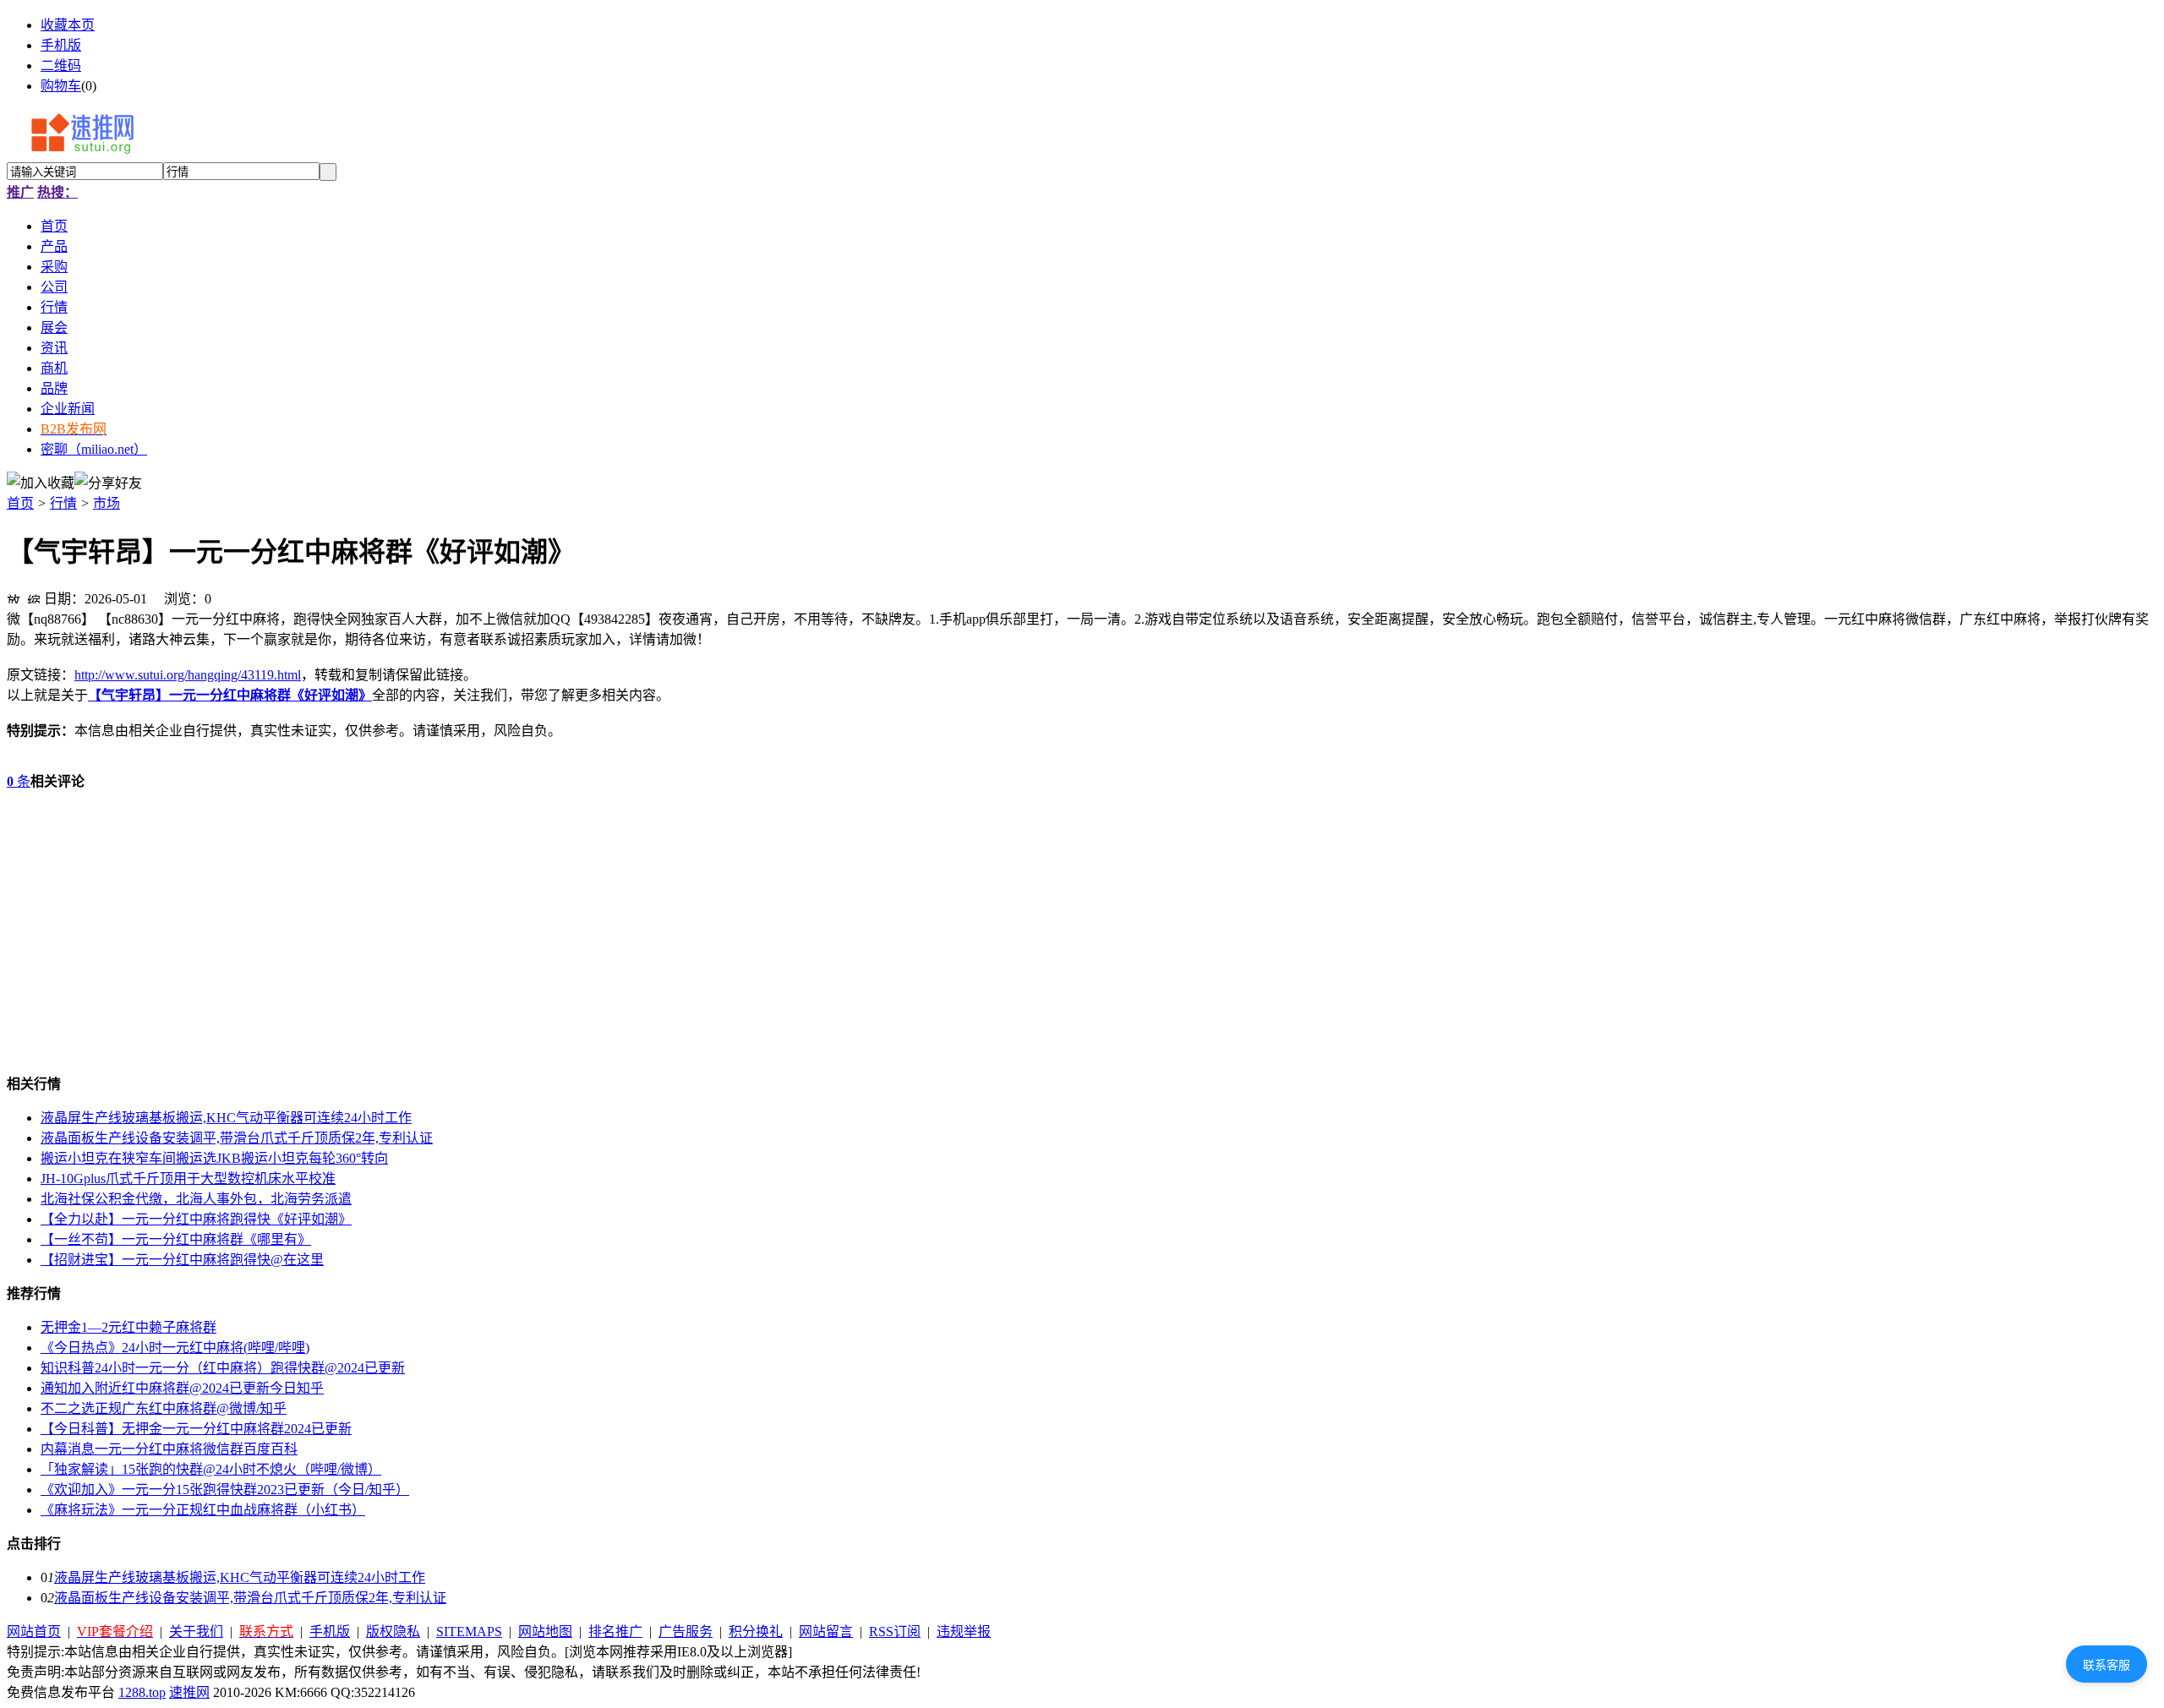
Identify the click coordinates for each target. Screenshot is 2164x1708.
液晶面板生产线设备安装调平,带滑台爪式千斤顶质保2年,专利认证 (237, 1138)
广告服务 (686, 1632)
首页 (20, 503)
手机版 (61, 45)
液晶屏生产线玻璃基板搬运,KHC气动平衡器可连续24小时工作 (226, 1118)
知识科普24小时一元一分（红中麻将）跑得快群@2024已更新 (223, 1368)
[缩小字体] (34, 597)
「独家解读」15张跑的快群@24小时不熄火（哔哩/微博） (211, 1469)
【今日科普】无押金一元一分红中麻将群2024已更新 (196, 1429)
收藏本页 (68, 25)
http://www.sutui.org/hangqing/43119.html (188, 675)
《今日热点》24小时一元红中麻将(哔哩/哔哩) (175, 1348)
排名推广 (615, 1632)
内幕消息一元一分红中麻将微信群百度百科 (169, 1449)
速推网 (189, 1692)
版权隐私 (393, 1632)
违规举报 (964, 1632)
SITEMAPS (469, 1632)
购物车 (61, 86)
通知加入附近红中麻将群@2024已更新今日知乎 (182, 1388)
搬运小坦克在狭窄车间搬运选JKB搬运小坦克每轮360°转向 (214, 1158)
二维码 (61, 65)
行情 (63, 503)
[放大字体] (14, 597)
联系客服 (2107, 1665)
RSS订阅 (895, 1632)
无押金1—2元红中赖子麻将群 (128, 1327)
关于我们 (196, 1632)
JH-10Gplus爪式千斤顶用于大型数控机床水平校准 (188, 1179)
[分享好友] (108, 482)
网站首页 (34, 1632)
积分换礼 (756, 1632)
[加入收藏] (41, 482)
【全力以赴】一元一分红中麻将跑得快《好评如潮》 (196, 1219)
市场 (107, 503)
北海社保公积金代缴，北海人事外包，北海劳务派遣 (196, 1199)
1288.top (142, 1692)
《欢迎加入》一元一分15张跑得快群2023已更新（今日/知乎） (225, 1490)
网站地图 (545, 1632)
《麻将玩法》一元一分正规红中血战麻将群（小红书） (203, 1510)
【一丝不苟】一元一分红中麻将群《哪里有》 (176, 1239)
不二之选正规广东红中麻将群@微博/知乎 (164, 1408)
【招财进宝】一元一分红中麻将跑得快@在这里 (182, 1260)
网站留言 (826, 1632)
